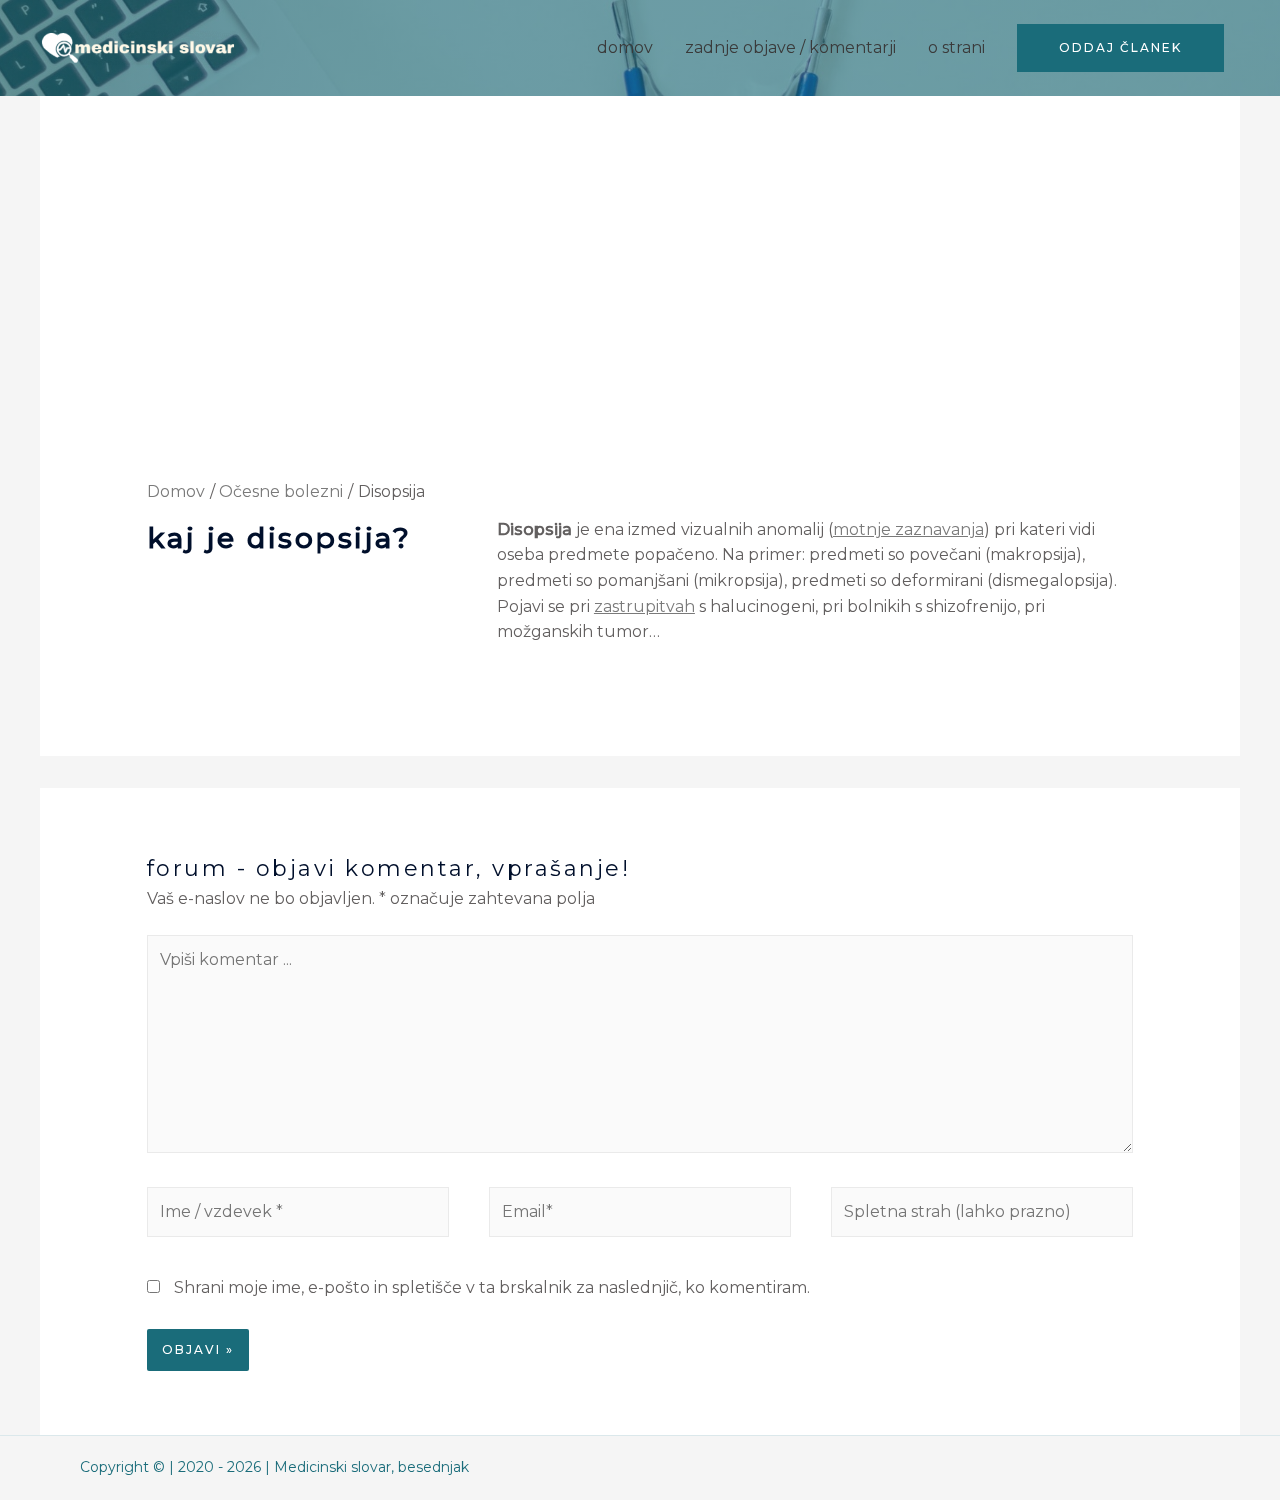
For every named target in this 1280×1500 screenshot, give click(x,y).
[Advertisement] (640, 331)
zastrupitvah (644, 606)
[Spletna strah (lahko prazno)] (982, 1216)
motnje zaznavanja (908, 529)
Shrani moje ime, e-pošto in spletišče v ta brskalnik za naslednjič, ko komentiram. (492, 1287)
